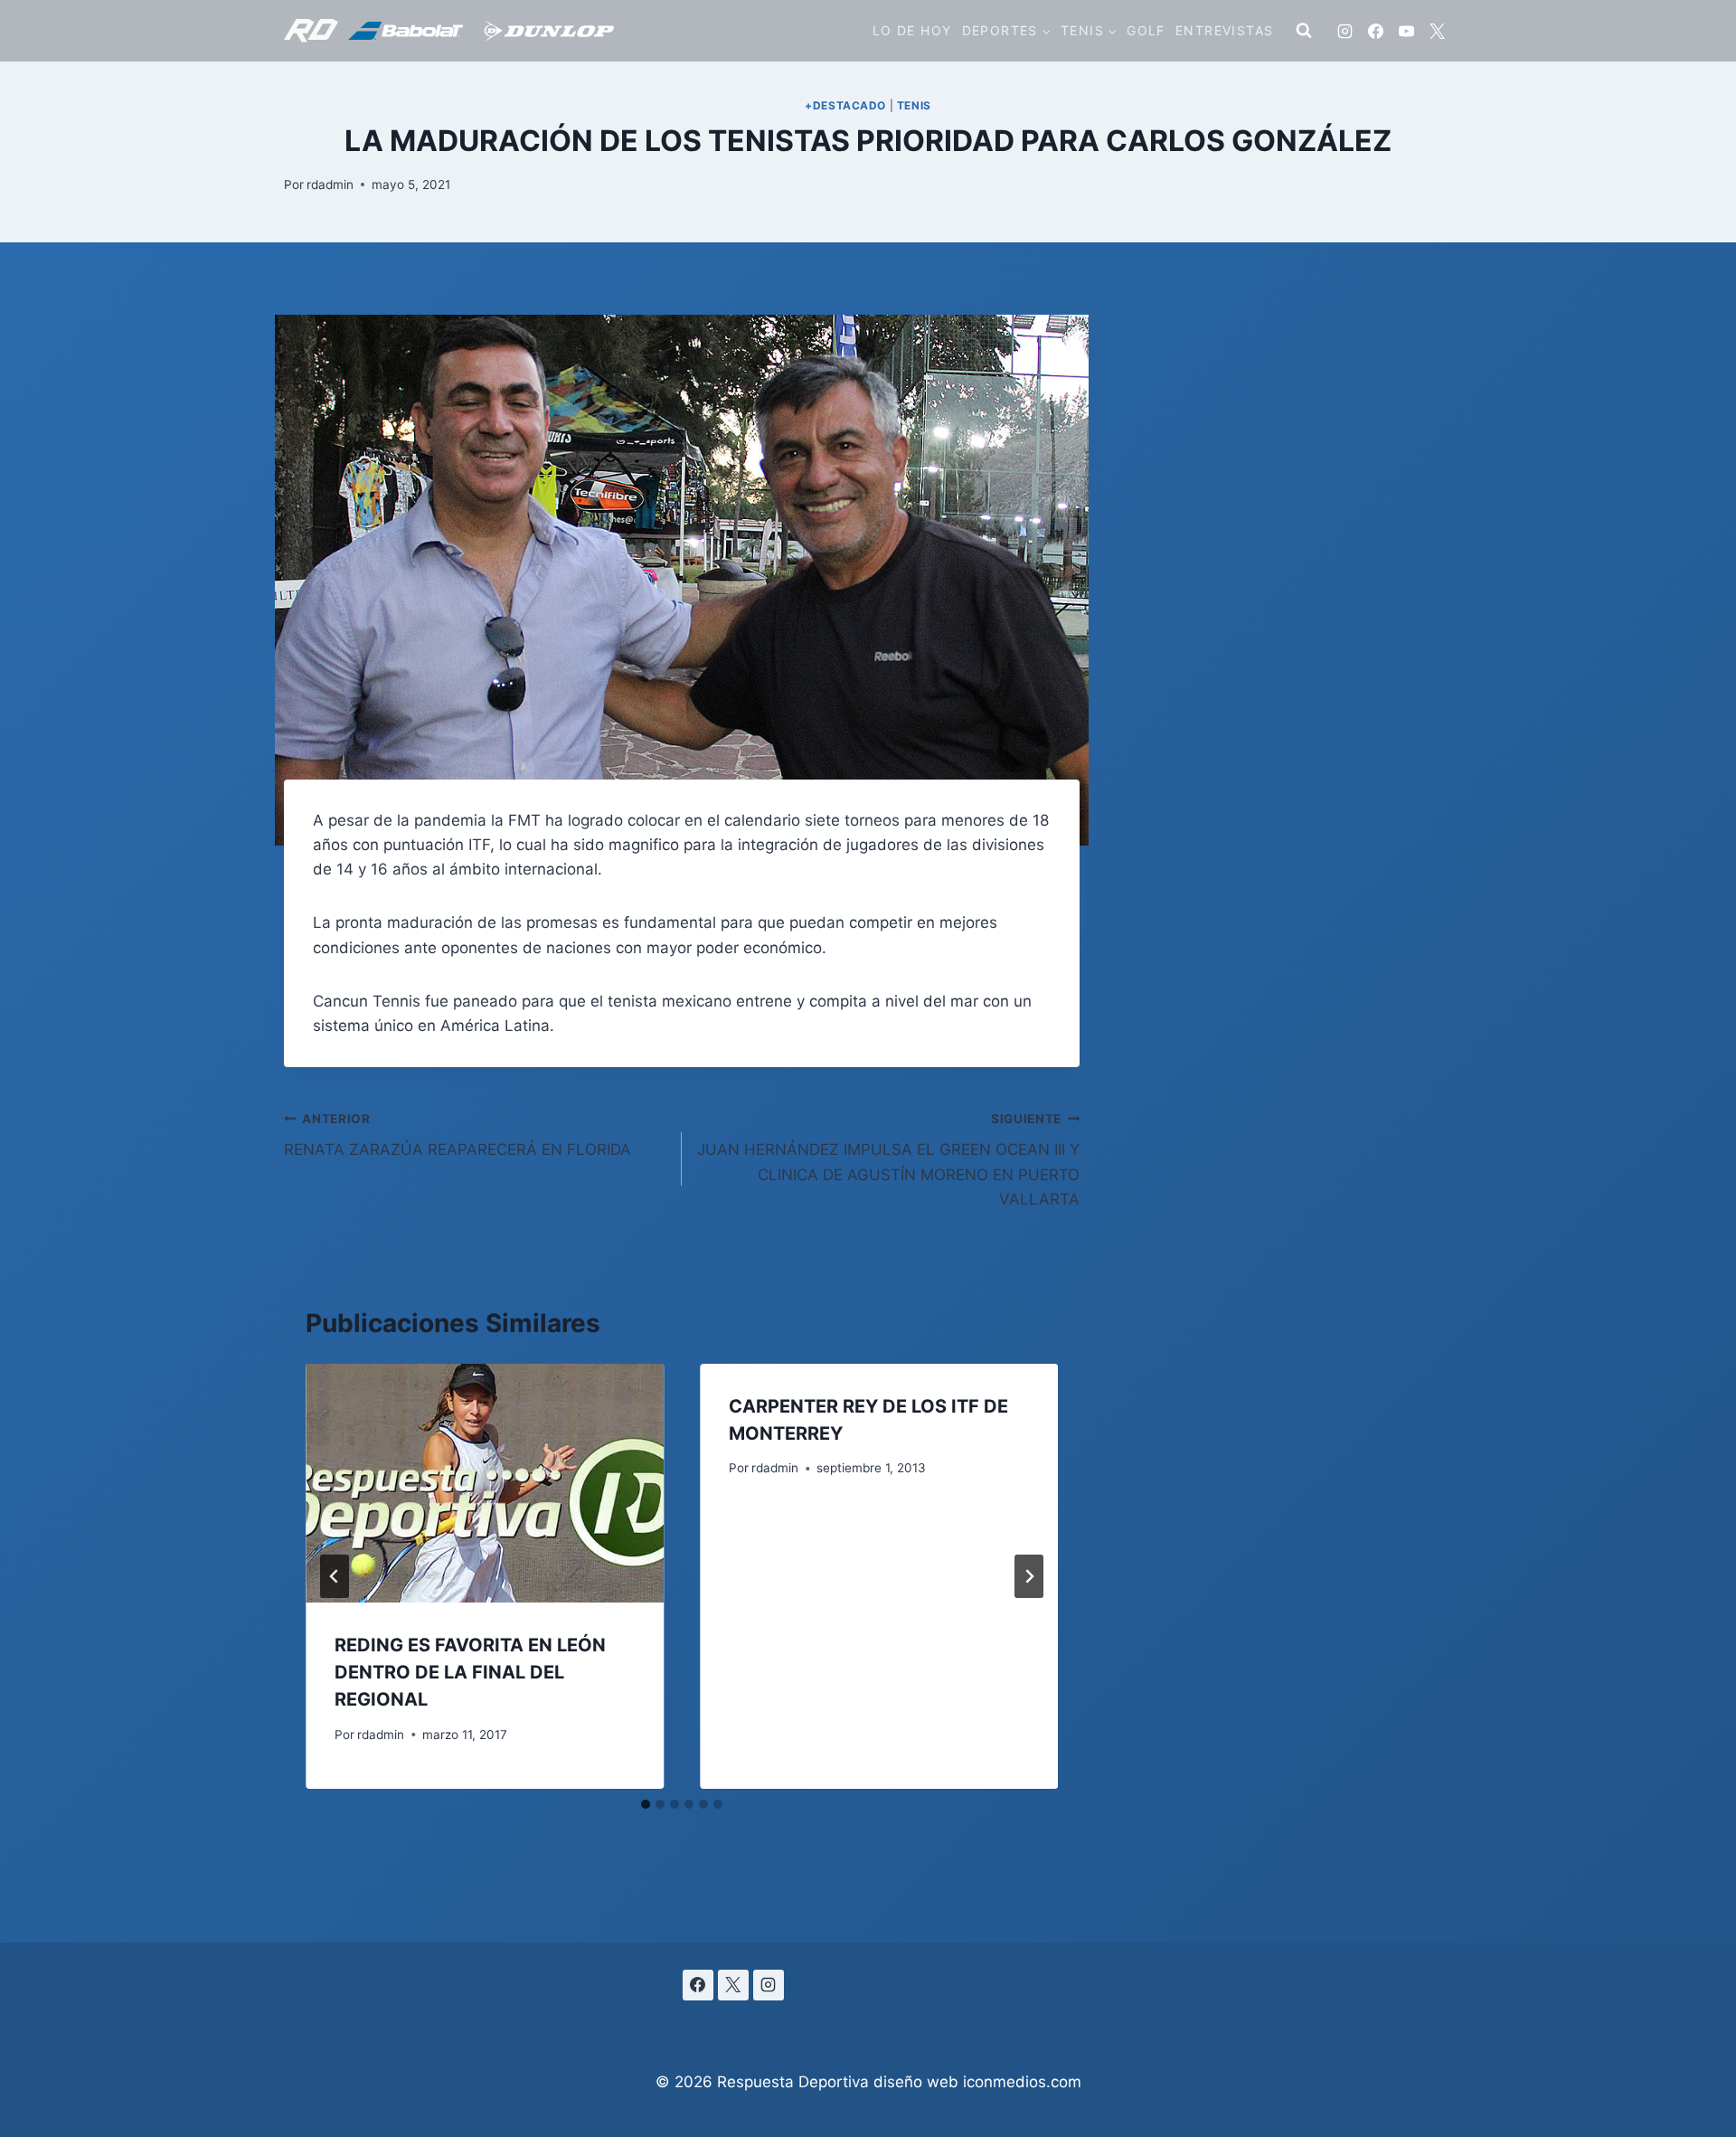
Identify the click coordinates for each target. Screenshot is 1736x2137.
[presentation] (485, 1483)
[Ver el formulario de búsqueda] (1304, 31)
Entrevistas (1224, 30)
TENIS (914, 105)
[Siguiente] (1029, 1576)
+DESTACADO (845, 105)
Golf (1146, 30)
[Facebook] (1375, 31)
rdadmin (330, 184)
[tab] (646, 1804)
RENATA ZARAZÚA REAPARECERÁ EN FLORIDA (458, 1135)
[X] (1437, 31)
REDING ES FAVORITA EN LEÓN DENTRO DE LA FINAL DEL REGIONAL (470, 1672)
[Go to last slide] (335, 1576)
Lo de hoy (912, 30)
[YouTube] (1406, 31)
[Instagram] (1344, 31)
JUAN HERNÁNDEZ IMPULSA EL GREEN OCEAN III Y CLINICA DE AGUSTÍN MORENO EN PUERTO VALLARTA (888, 1160)
